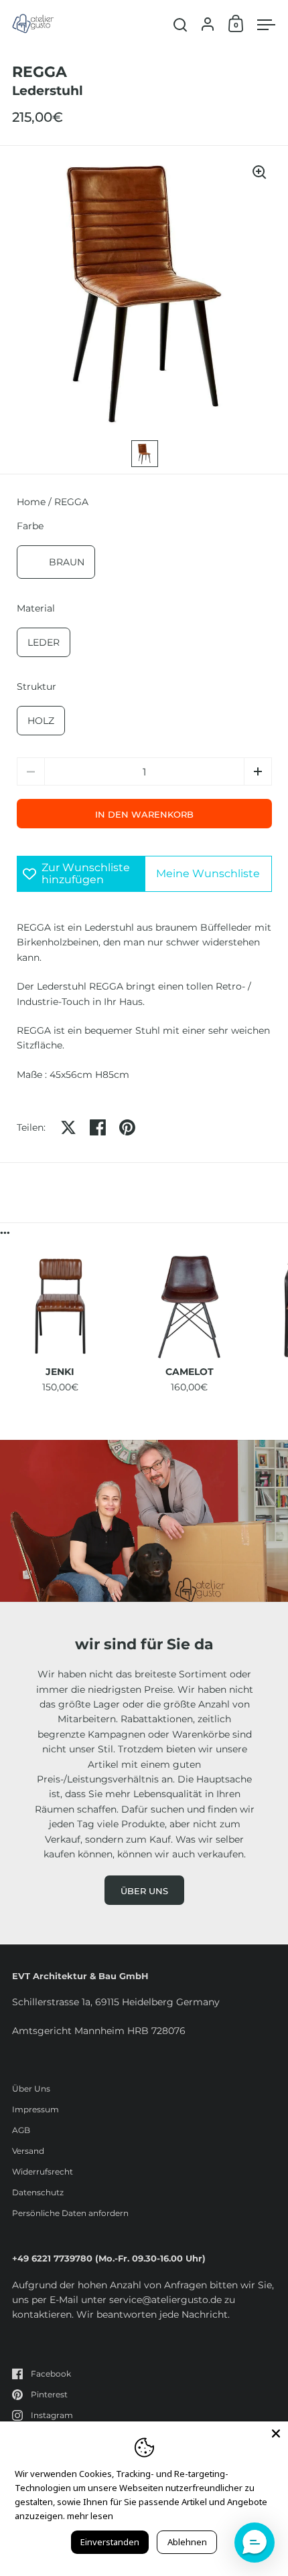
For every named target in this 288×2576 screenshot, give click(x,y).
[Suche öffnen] (181, 25)
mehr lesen (90, 2516)
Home (31, 502)
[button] (258, 771)
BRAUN (67, 562)
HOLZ (41, 721)
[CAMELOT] (189, 1307)
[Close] (276, 2433)
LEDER (44, 642)
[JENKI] (60, 1307)
